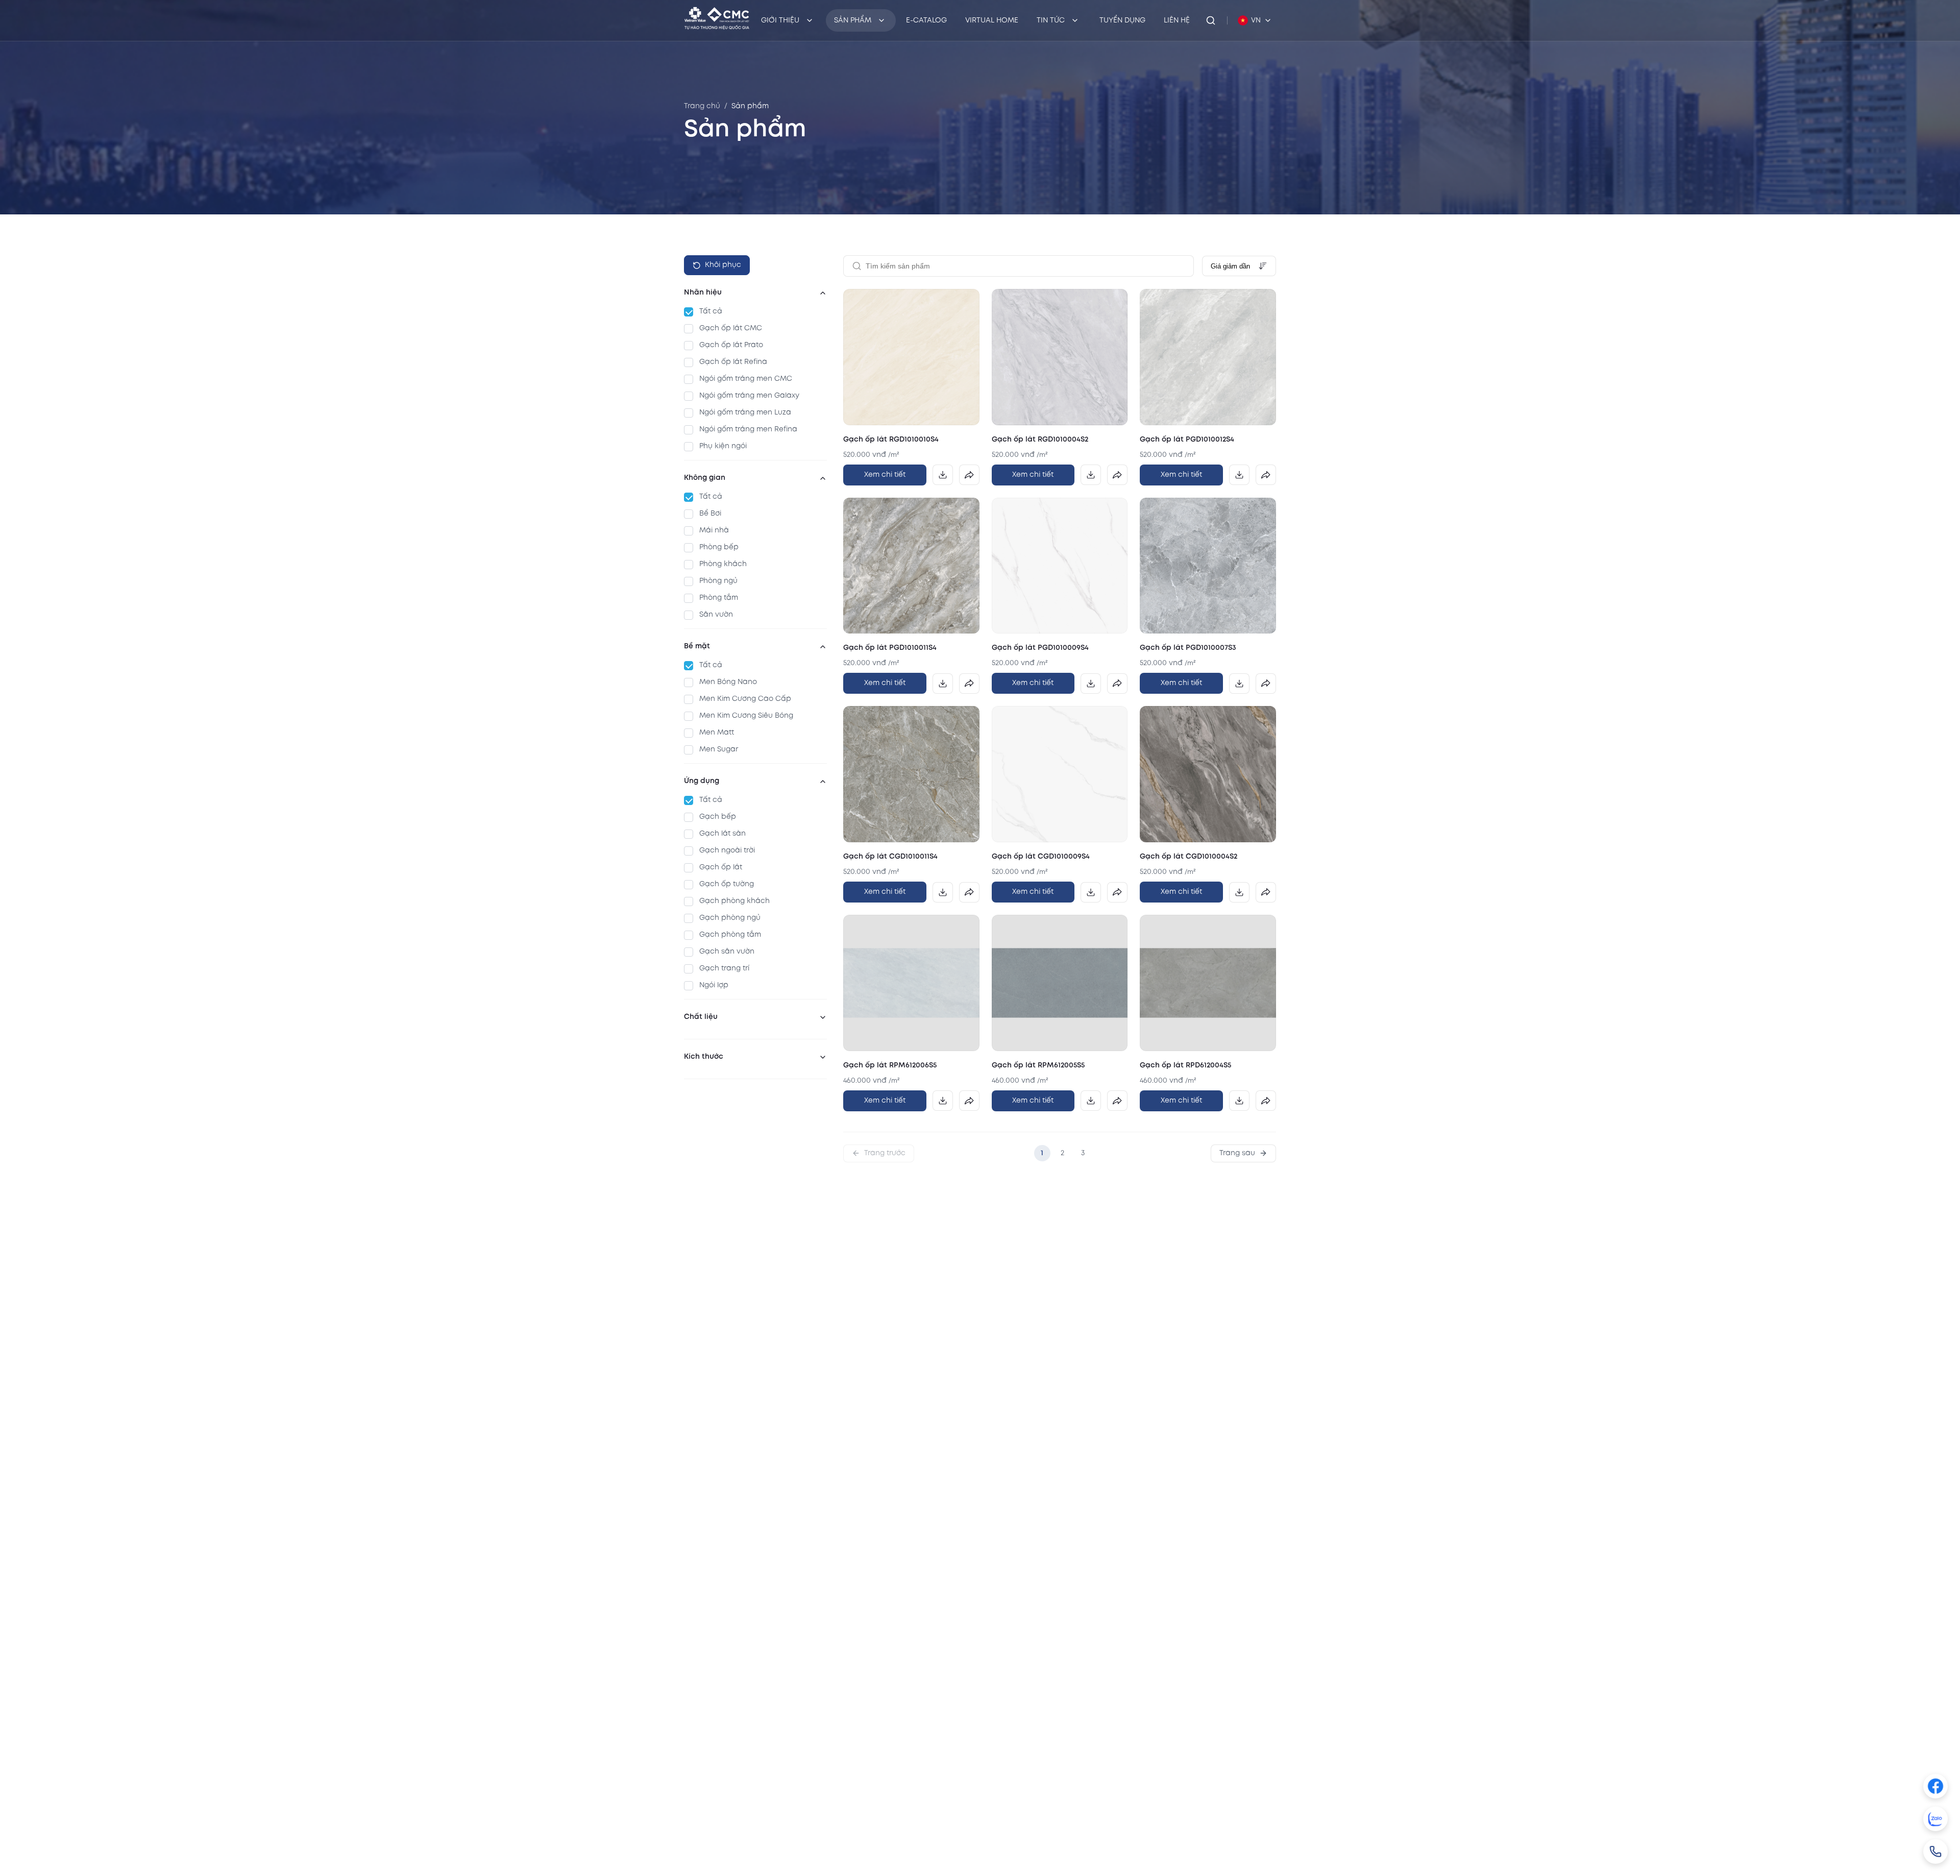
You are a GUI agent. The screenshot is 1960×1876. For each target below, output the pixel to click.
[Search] (1211, 20)
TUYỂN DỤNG (1122, 20)
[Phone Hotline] (1935, 1851)
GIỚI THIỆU (780, 20)
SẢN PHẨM (853, 20)
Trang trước (885, 1153)
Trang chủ (702, 106)
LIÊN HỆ (1177, 20)
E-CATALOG (926, 20)
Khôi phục (723, 265)
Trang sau (1237, 1153)
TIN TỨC (1051, 20)
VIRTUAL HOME (992, 20)
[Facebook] (1935, 1786)
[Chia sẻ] (969, 475)
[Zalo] (1935, 1819)
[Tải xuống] (943, 475)
